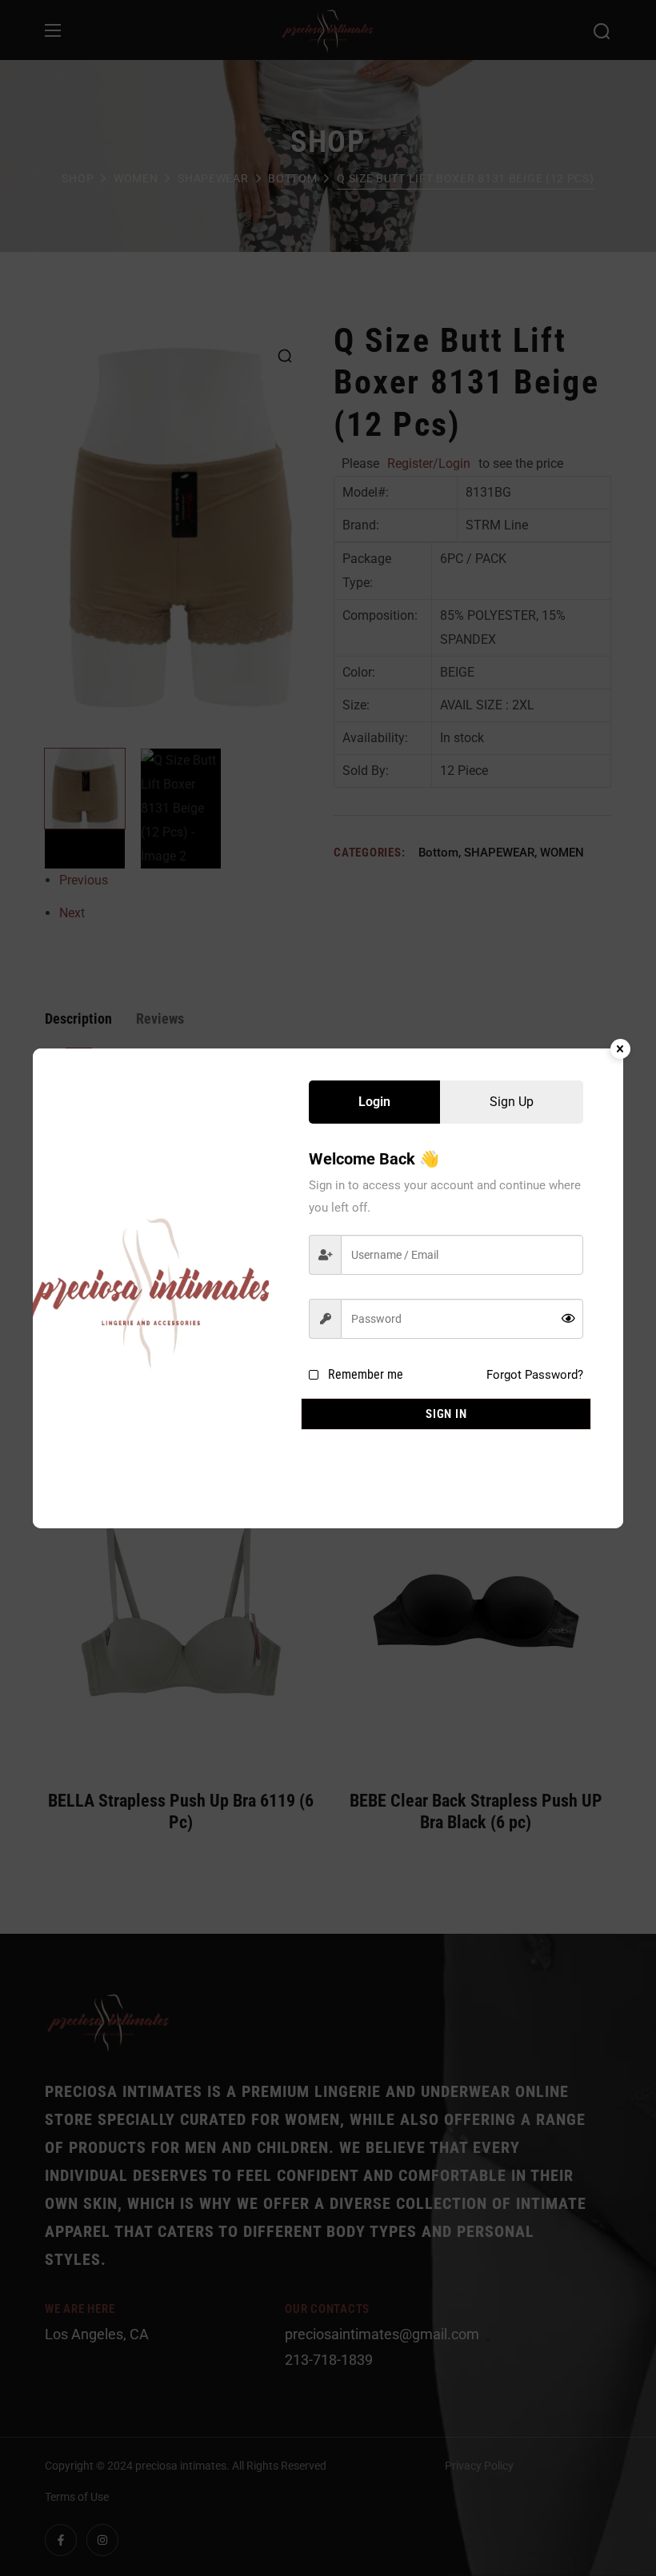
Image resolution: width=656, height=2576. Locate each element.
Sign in (446, 1414)
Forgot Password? (535, 1375)
